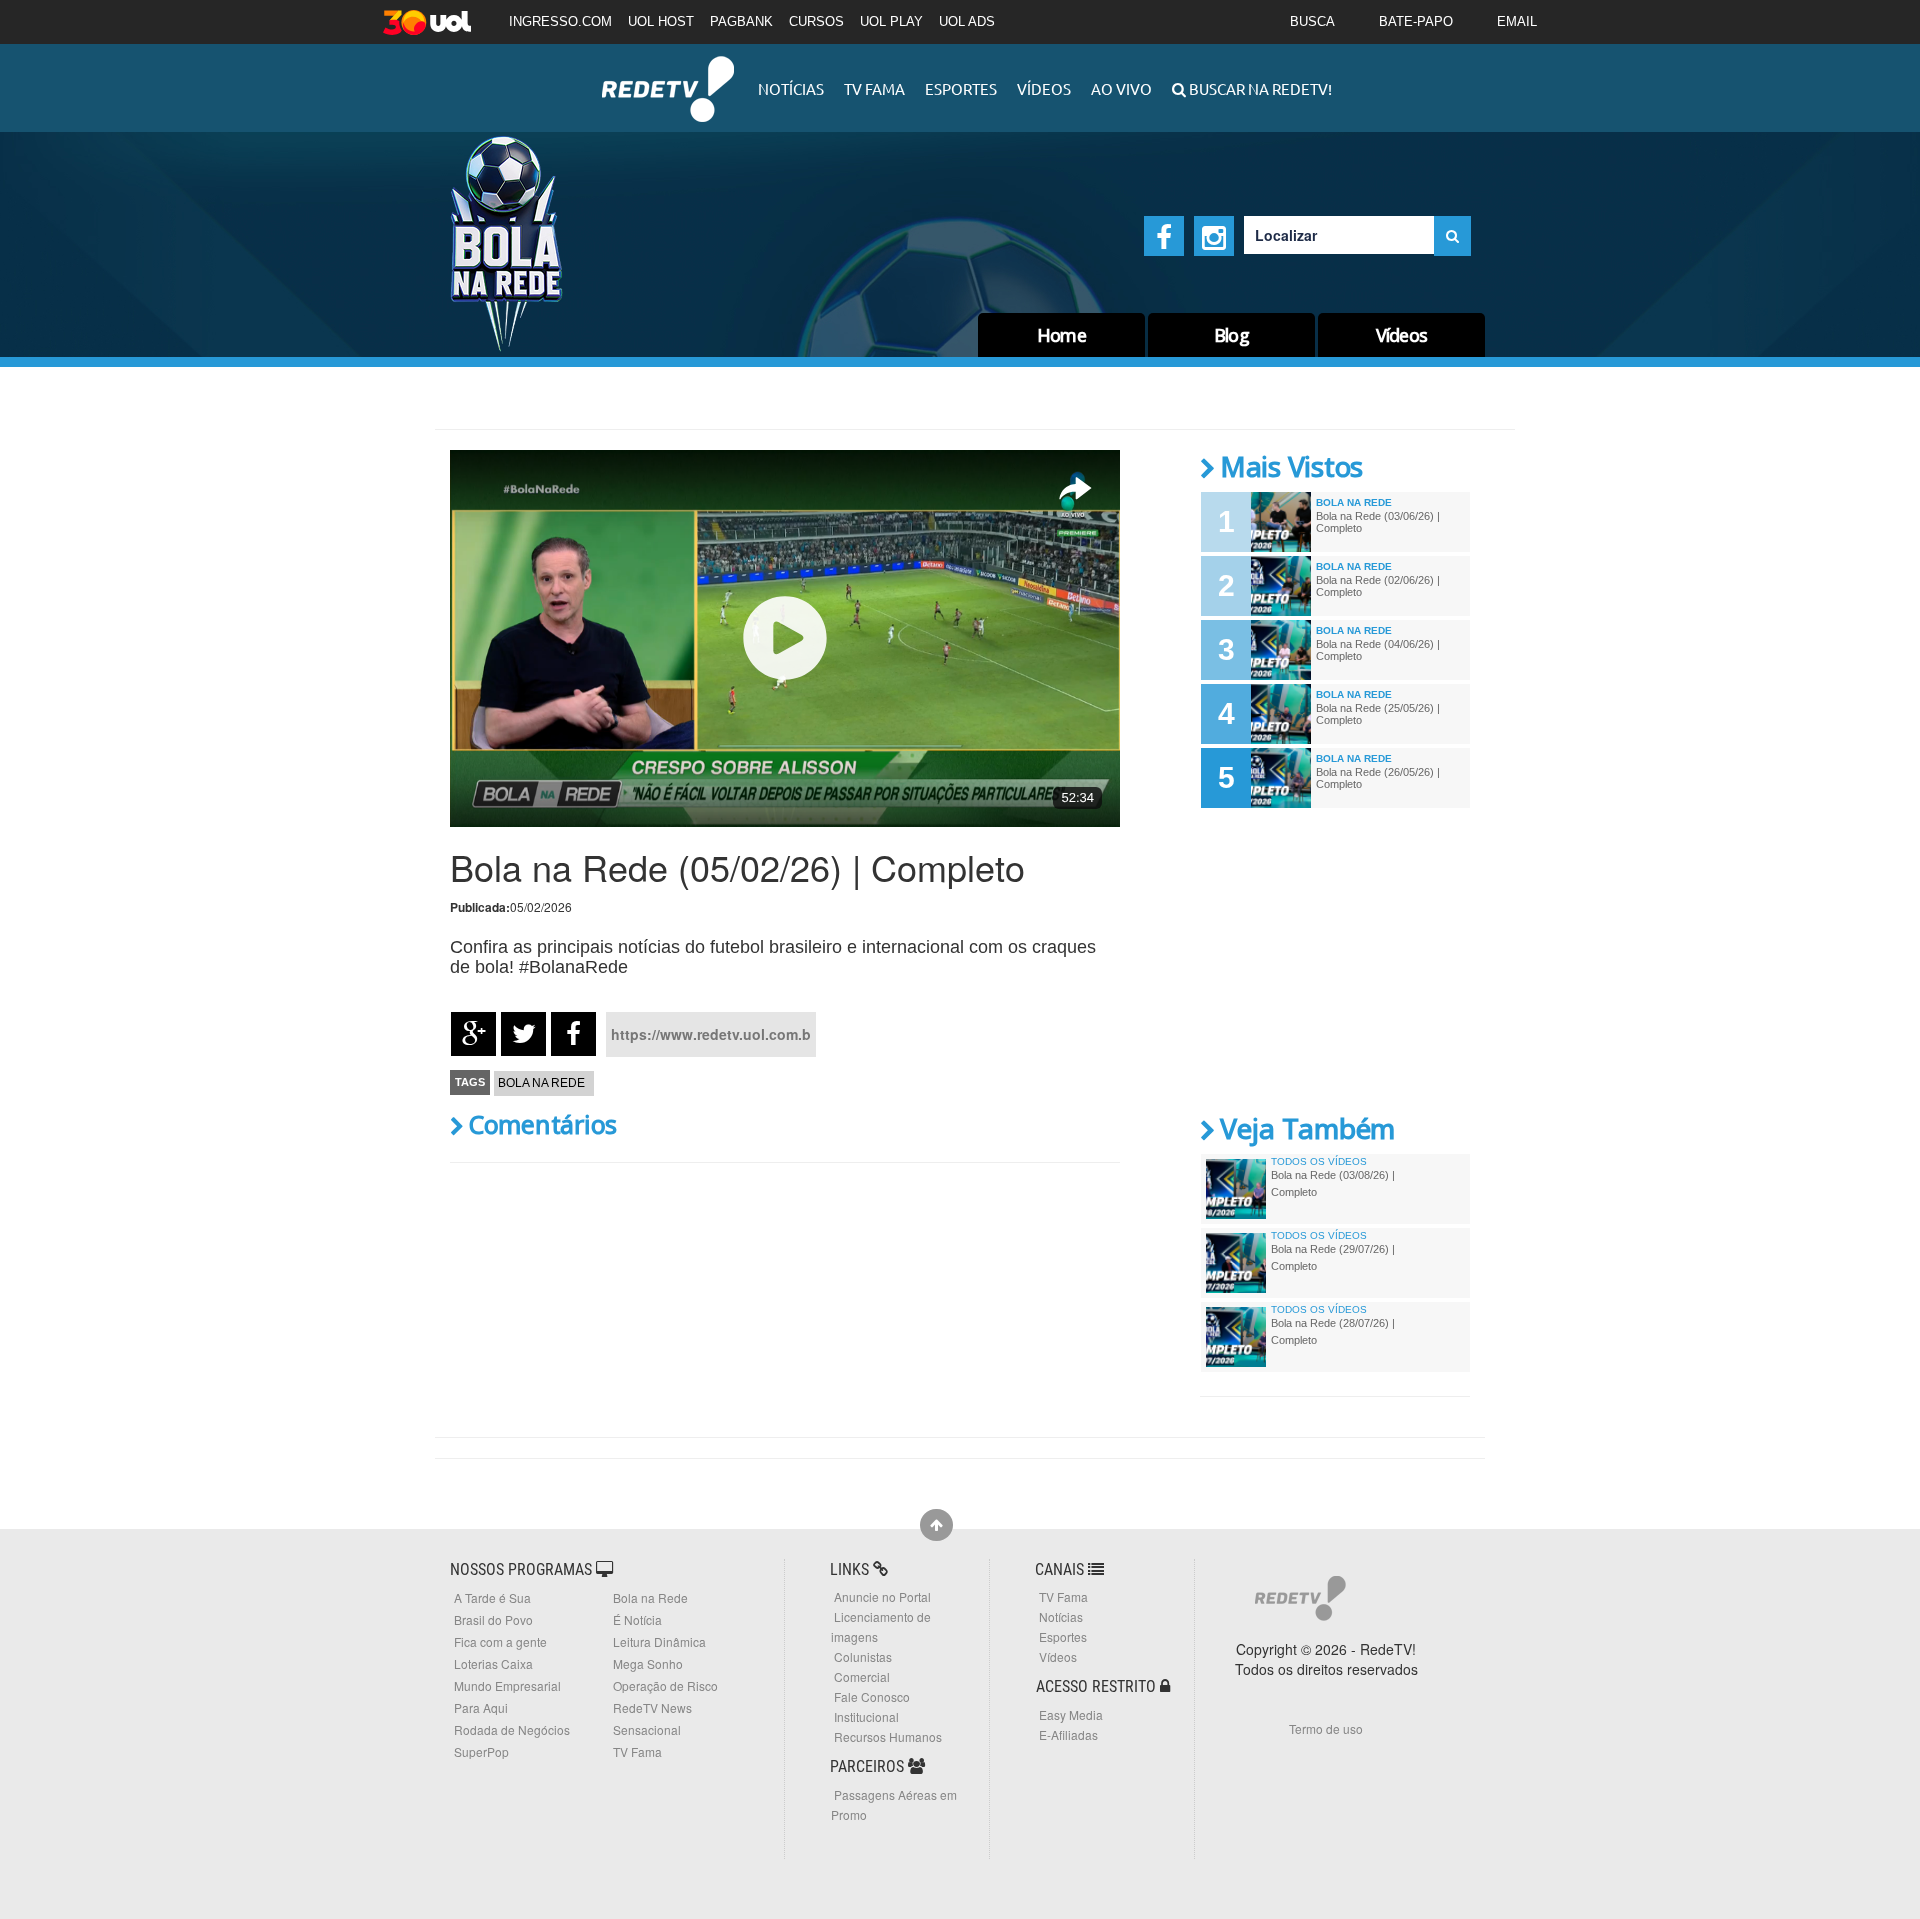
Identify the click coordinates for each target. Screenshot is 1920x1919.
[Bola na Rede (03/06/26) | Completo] (1281, 522)
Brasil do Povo (493, 1619)
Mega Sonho (648, 1663)
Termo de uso (1326, 1728)
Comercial (862, 1676)
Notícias (791, 88)
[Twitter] (523, 1034)
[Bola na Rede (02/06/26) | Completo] (1281, 586)
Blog (1231, 335)
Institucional (866, 1716)
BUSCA (1312, 21)
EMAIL (1517, 21)
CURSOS (816, 21)
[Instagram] (1214, 236)
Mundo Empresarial (507, 1685)
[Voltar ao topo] (936, 1525)
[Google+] (473, 1034)
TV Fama (874, 88)
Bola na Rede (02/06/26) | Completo (1378, 586)
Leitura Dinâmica (659, 1641)
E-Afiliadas (1068, 1734)
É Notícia (637, 1619)
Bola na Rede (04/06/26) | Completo (1378, 650)
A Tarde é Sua (492, 1597)
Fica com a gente (500, 1641)
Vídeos (1044, 88)
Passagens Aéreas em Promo (894, 1804)
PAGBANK (741, 21)
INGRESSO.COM (560, 21)
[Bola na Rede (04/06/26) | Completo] (1281, 650)
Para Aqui (481, 1707)
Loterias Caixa (493, 1663)
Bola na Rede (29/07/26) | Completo (1333, 1257)
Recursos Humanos (888, 1736)
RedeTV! (668, 75)
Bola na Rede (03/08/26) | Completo (1333, 1183)
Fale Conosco (872, 1696)
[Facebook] (1164, 236)
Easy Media (1071, 1714)
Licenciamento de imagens (881, 1626)
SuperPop (481, 1751)
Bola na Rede (541, 1083)
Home (1061, 335)
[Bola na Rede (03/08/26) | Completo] (1236, 1189)
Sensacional (647, 1729)
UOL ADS (967, 21)
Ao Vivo (1121, 88)
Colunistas (863, 1656)
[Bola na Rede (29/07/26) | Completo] (1236, 1263)
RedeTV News (652, 1707)
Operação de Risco (665, 1685)
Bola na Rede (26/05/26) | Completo (1378, 778)
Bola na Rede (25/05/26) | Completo (1378, 714)
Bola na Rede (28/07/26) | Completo (1333, 1331)
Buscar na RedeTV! (1259, 88)
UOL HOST (661, 21)
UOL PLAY (891, 21)
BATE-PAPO (1416, 21)
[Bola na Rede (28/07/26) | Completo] (1236, 1337)
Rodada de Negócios (512, 1729)
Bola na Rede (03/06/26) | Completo (1378, 522)
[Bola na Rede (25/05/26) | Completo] (1281, 714)
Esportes (961, 88)
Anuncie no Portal (882, 1596)
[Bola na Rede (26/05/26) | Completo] (1281, 778)
